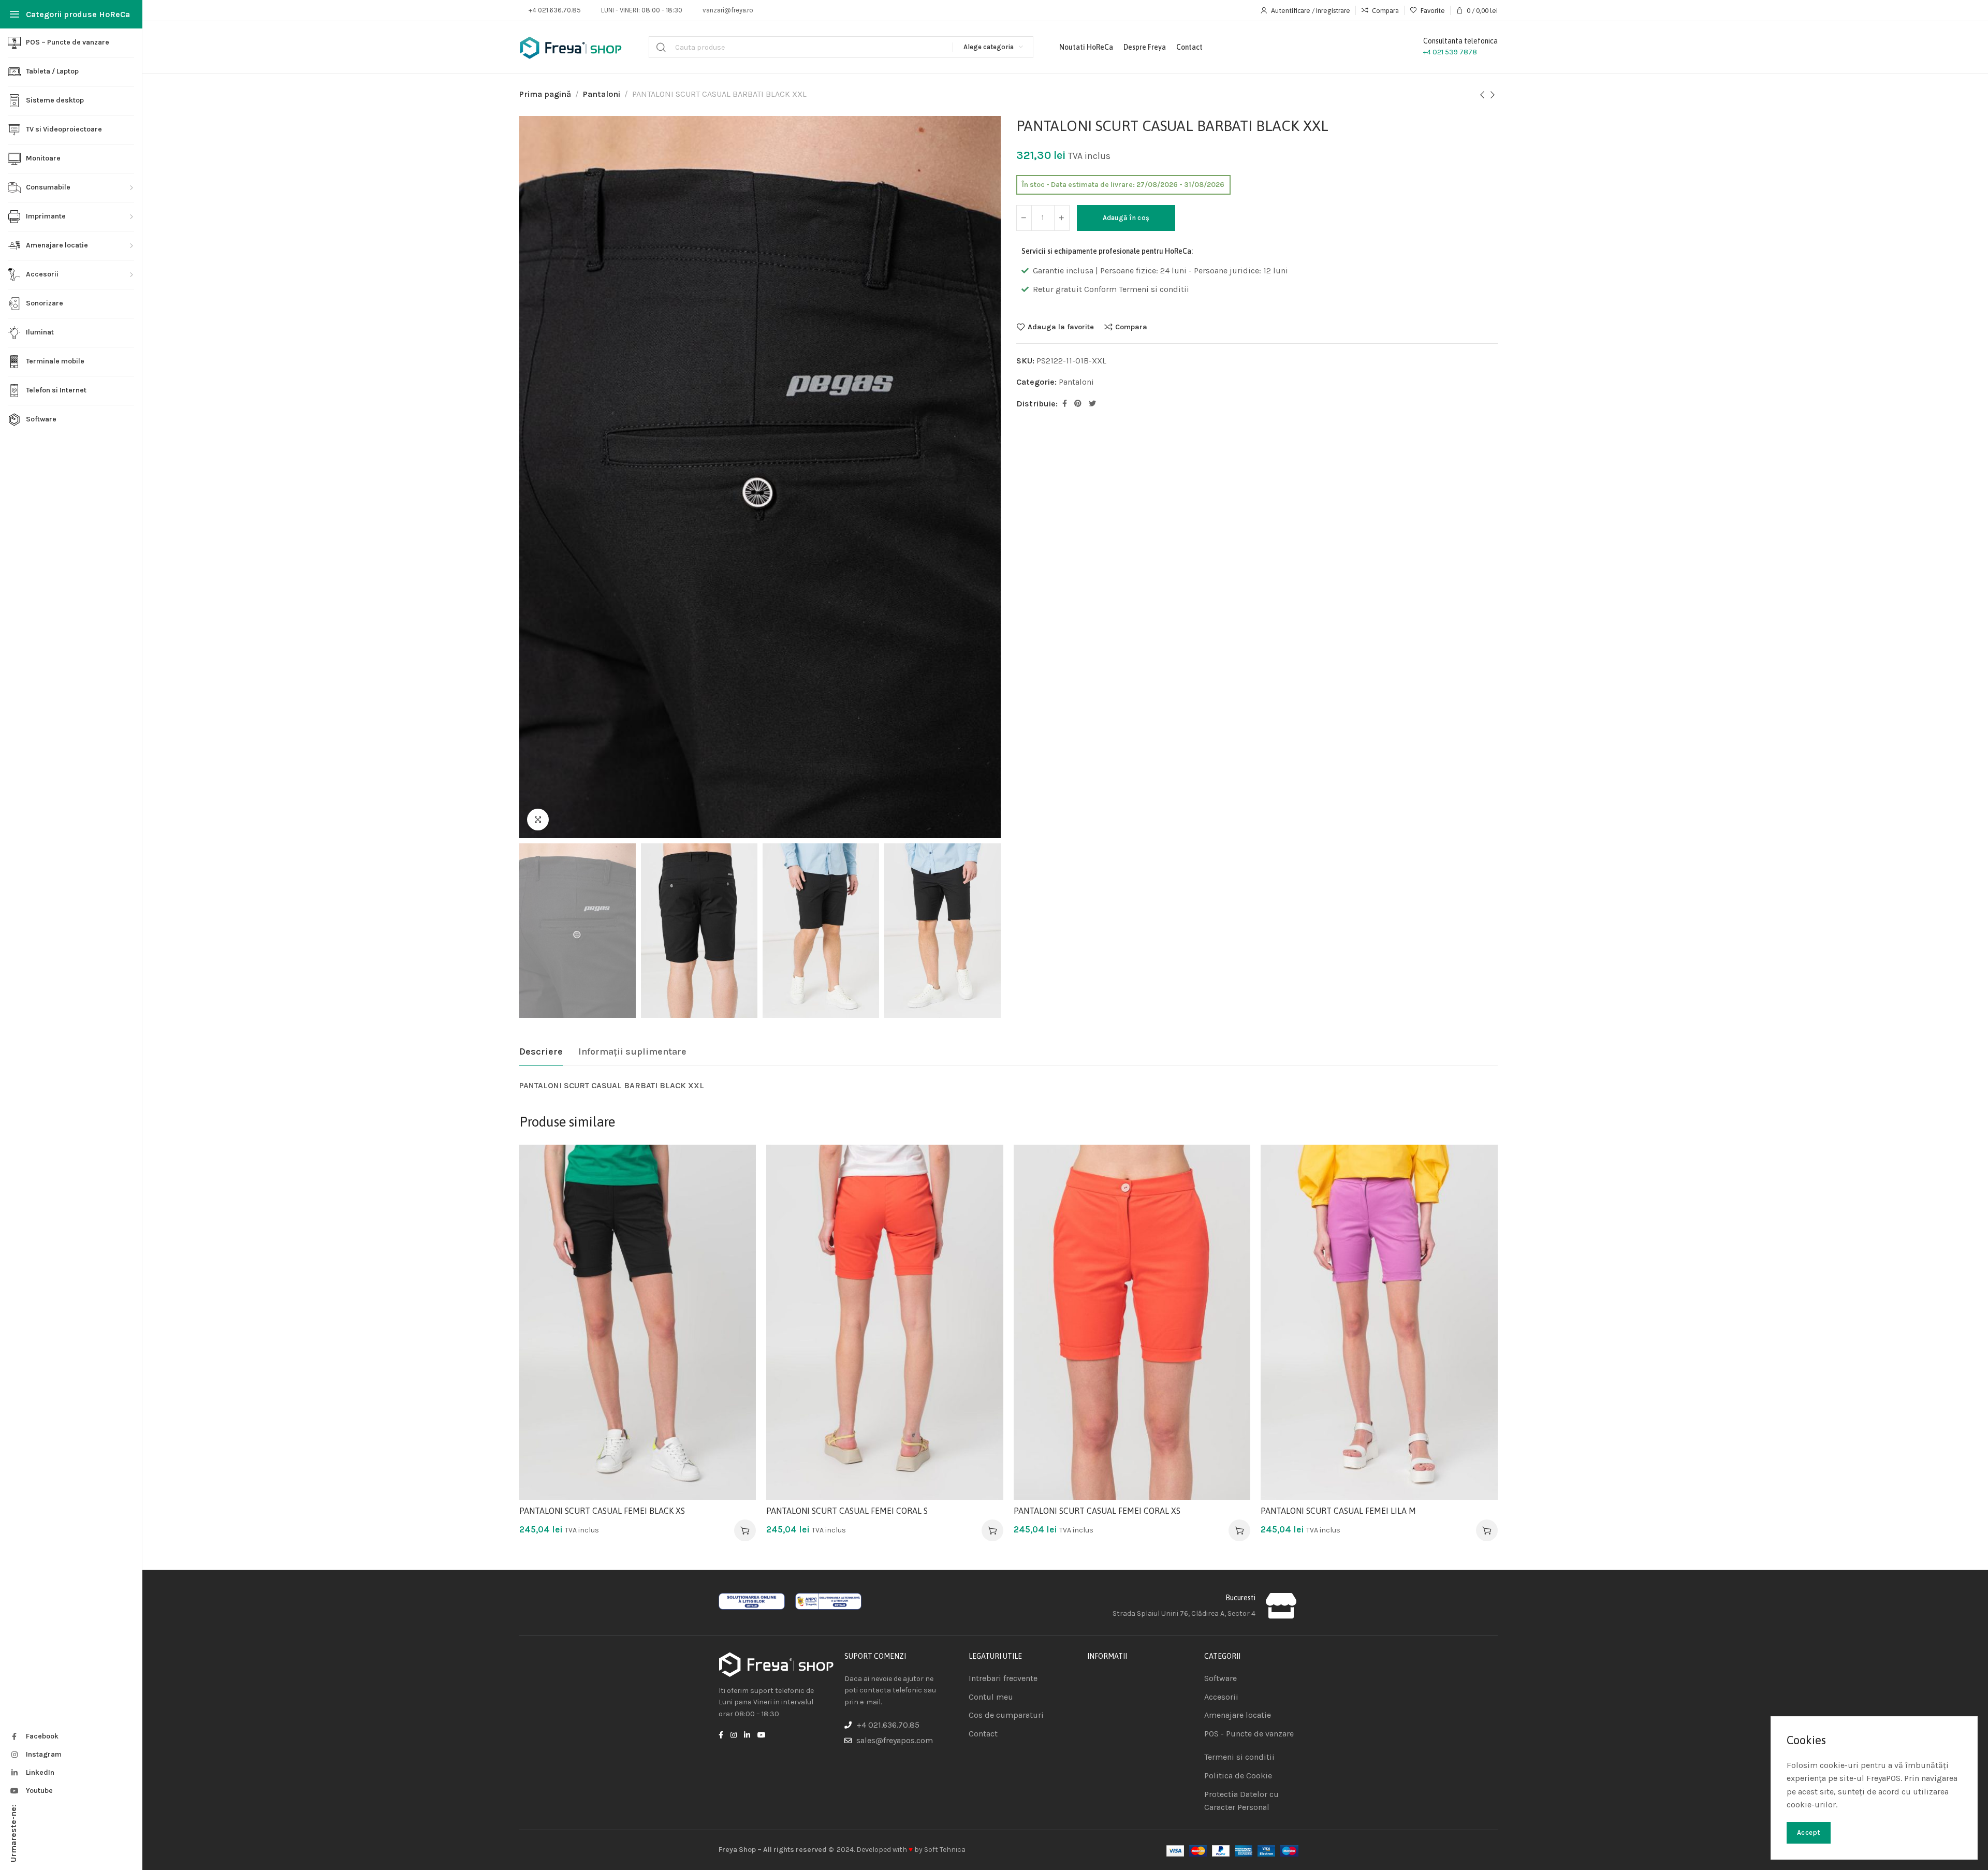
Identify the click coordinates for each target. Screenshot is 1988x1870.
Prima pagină (545, 94)
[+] (1062, 218)
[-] (1024, 218)
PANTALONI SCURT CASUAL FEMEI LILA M (1338, 1511)
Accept (1809, 1832)
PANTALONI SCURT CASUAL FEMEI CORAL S (847, 1511)
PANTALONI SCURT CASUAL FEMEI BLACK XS (602, 1511)
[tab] (541, 1052)
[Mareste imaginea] (538, 820)
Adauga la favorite (1061, 327)
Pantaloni (602, 94)
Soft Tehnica (945, 1850)
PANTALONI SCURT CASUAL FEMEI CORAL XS (1097, 1511)
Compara (1131, 327)
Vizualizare (737, 1214)
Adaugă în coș (1126, 218)
